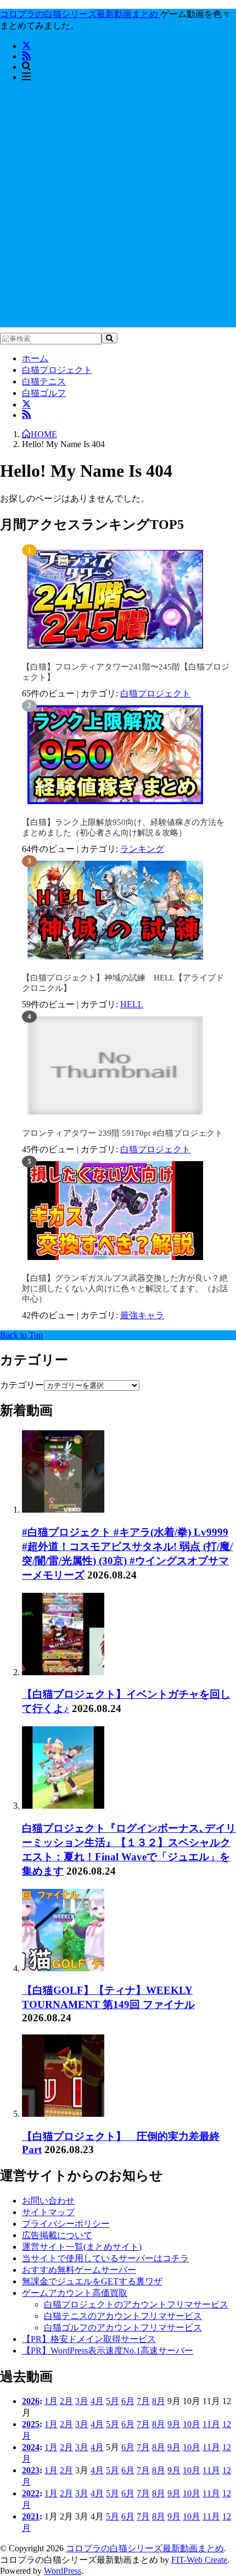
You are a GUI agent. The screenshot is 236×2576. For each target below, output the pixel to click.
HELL (132, 1004)
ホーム (35, 358)
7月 (143, 2401)
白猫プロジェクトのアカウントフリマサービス (136, 2304)
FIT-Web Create (199, 2560)
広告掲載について (57, 2235)
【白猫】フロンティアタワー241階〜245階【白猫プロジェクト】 (126, 672)
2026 (31, 2401)
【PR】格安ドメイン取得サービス (89, 2339)
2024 (31, 2447)
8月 (159, 2401)
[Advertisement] (118, 209)
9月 (174, 2424)
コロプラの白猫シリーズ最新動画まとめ (145, 2548)
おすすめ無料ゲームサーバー (79, 2270)
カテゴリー (22, 1385)
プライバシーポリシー (66, 2224)
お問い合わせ (48, 2201)
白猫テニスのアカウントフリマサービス (123, 2316)
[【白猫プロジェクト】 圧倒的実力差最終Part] (63, 2114)
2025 (31, 2424)
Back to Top (21, 1335)
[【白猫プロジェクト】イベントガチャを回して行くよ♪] (63, 1672)
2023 (31, 2470)
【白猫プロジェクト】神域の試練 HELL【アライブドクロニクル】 (123, 983)
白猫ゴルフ (44, 393)
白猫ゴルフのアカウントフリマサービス (123, 2327)
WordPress (63, 2571)
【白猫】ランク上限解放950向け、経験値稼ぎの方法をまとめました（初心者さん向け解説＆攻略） (123, 827)
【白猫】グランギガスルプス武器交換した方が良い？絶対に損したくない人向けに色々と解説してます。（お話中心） (125, 1289)
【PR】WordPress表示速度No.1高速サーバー (108, 2351)
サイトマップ (48, 2212)
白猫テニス (44, 381)
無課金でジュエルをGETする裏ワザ (92, 2281)
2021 (31, 2516)
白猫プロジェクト (57, 370)
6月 (128, 2401)
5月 (113, 2401)
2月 (66, 2401)
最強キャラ (142, 1315)
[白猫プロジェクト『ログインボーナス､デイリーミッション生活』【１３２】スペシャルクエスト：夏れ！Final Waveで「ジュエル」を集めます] (63, 1806)
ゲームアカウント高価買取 (75, 2293)
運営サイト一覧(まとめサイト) (82, 2247)
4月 (97, 2401)
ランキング (142, 849)
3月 (82, 2401)
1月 (51, 2401)
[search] (109, 338)
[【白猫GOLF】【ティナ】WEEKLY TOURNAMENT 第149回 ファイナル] (63, 1968)
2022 (31, 2493)
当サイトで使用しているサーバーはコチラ (105, 2258)
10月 (192, 2424)
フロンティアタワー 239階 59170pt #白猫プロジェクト (122, 1133)
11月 (211, 2424)
